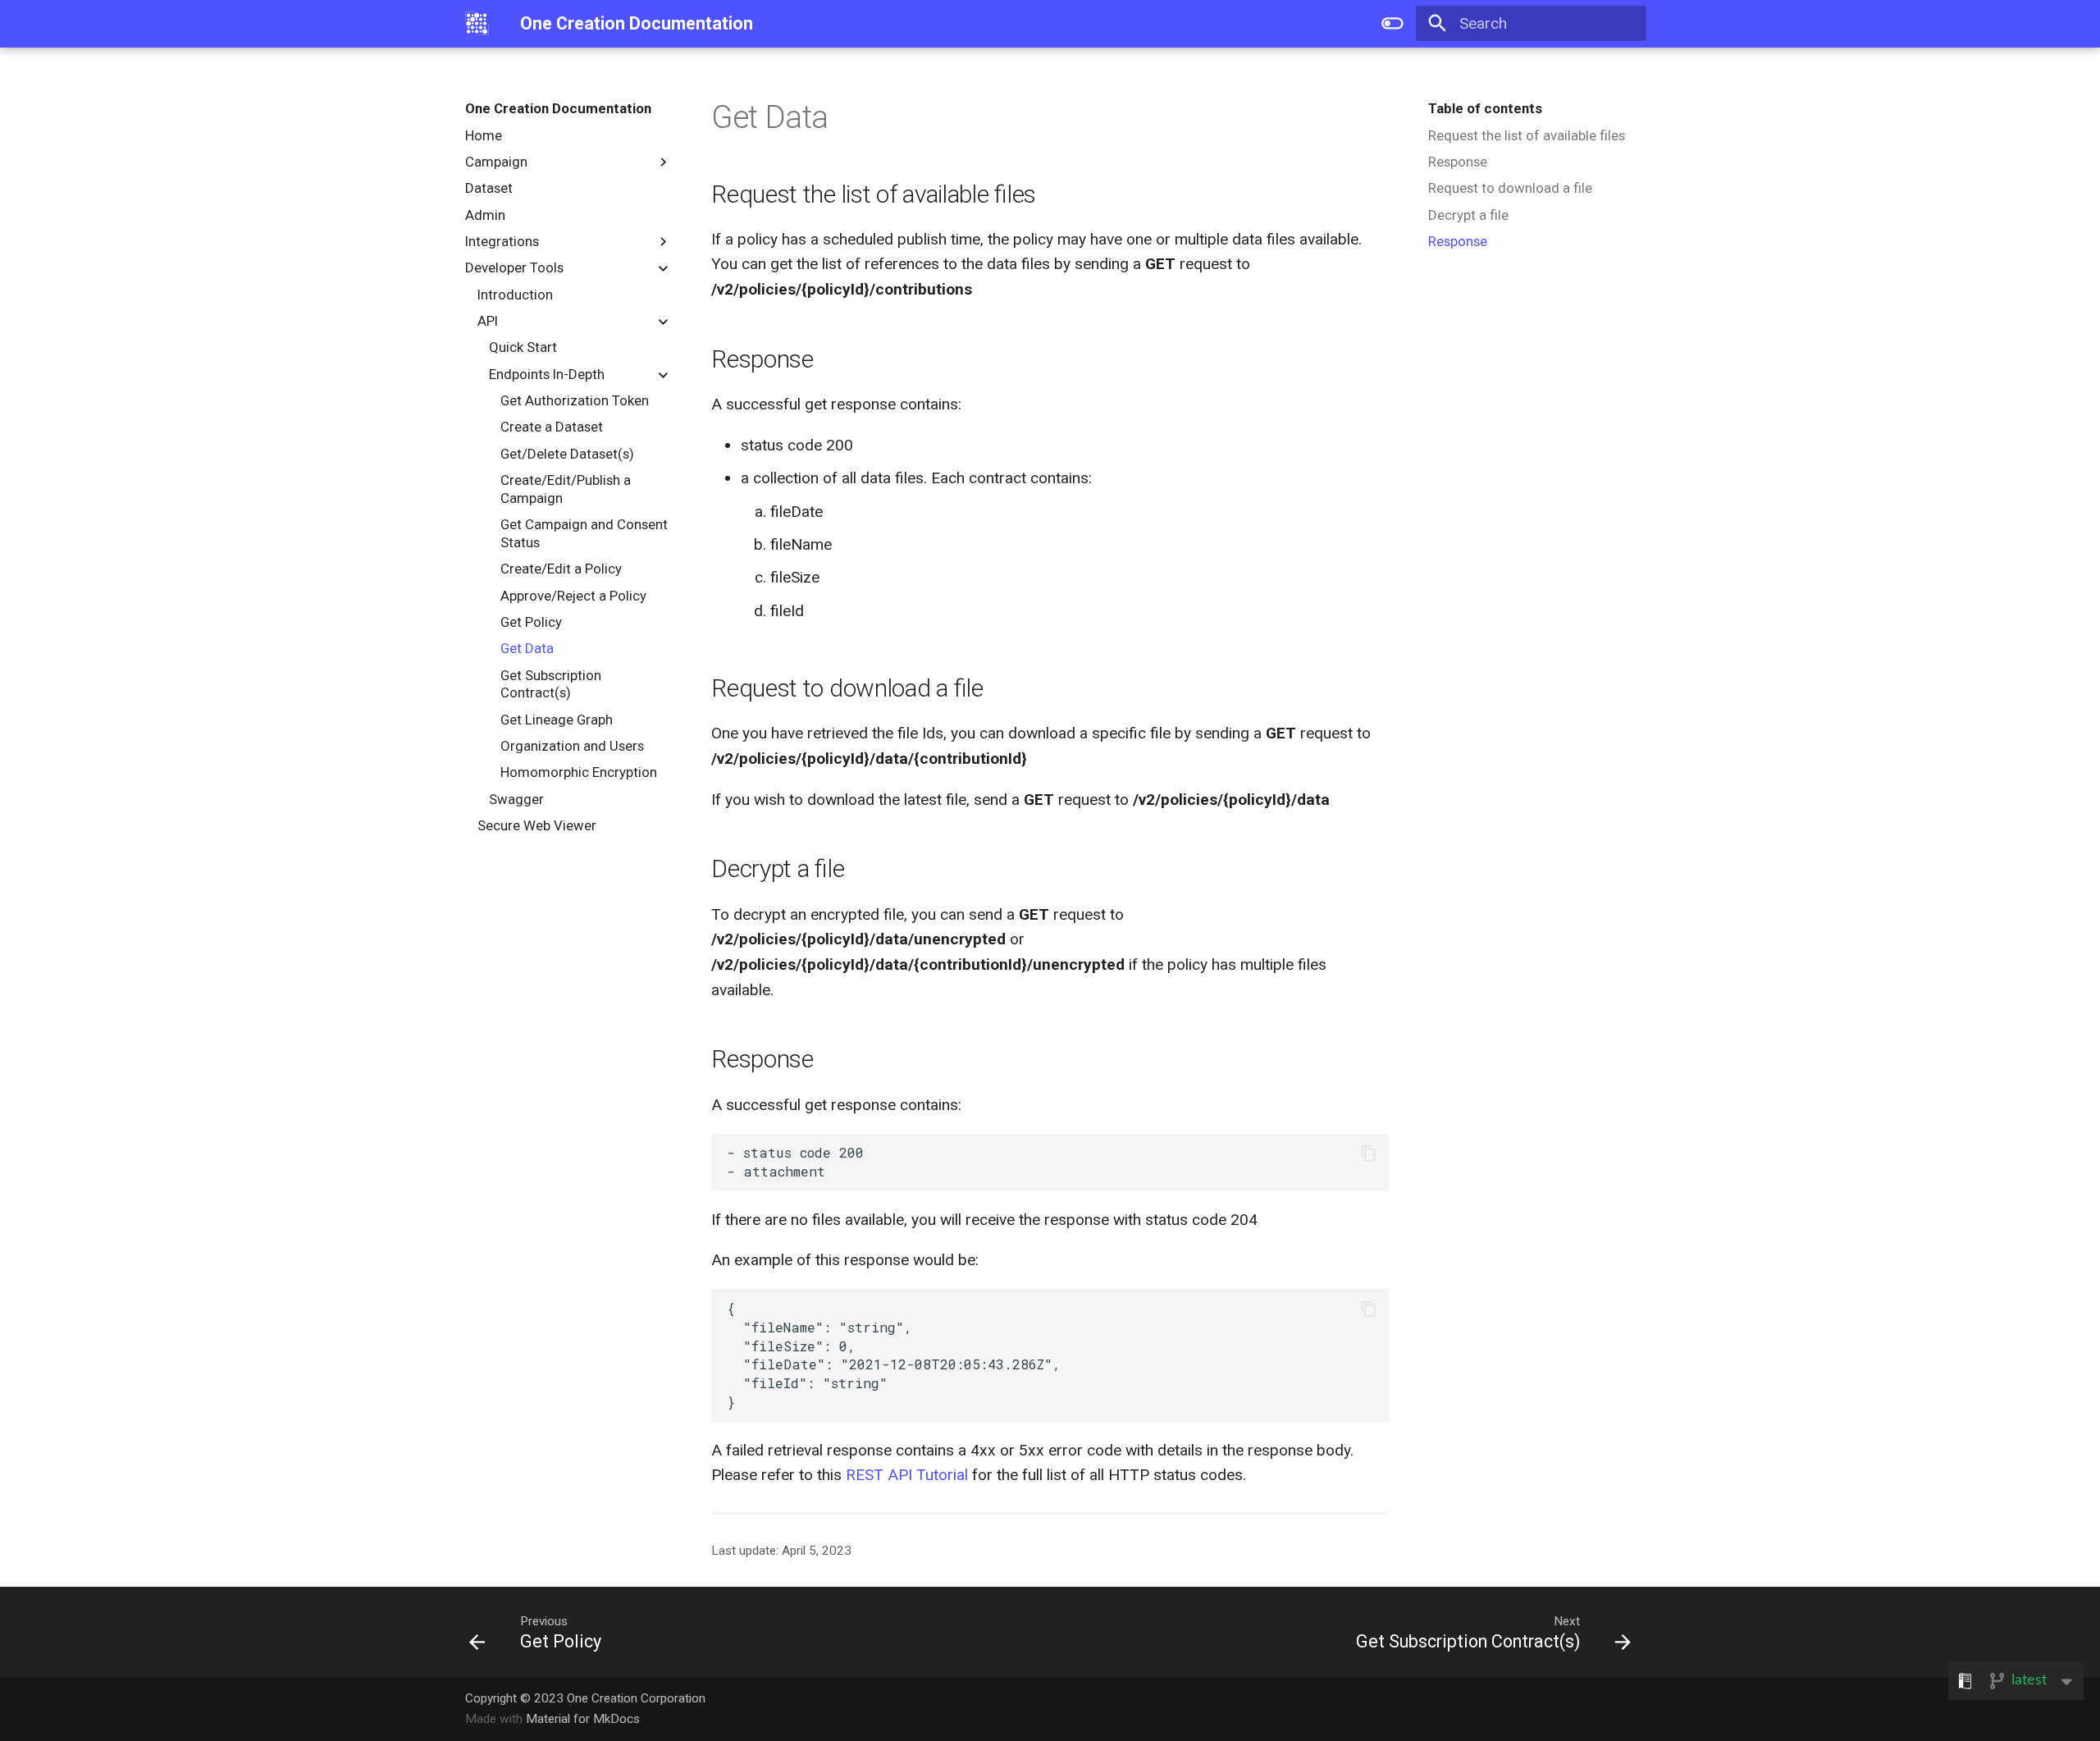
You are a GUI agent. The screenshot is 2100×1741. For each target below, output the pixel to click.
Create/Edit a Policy (561, 569)
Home (484, 135)
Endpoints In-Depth (547, 374)
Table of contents (1485, 108)
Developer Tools (514, 267)
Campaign (496, 162)
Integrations (502, 241)
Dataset (489, 188)
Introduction (515, 295)
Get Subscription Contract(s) (551, 684)
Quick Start (523, 347)
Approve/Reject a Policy (573, 596)
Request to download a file (1510, 188)
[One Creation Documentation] (477, 24)
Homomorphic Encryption (579, 772)
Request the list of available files (1527, 135)
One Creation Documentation (558, 108)
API (488, 321)
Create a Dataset (552, 427)
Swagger (516, 799)
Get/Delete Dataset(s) (567, 454)
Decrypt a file (1468, 215)
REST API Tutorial (907, 1475)
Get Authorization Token (575, 400)
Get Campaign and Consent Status (584, 533)
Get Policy (531, 622)
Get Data (527, 648)
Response (1458, 162)
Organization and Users (572, 746)
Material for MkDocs (583, 1719)
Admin (485, 215)
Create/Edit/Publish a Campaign (566, 489)
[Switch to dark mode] (1393, 24)
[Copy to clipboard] (1369, 1153)
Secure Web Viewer (537, 825)
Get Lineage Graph (557, 720)
